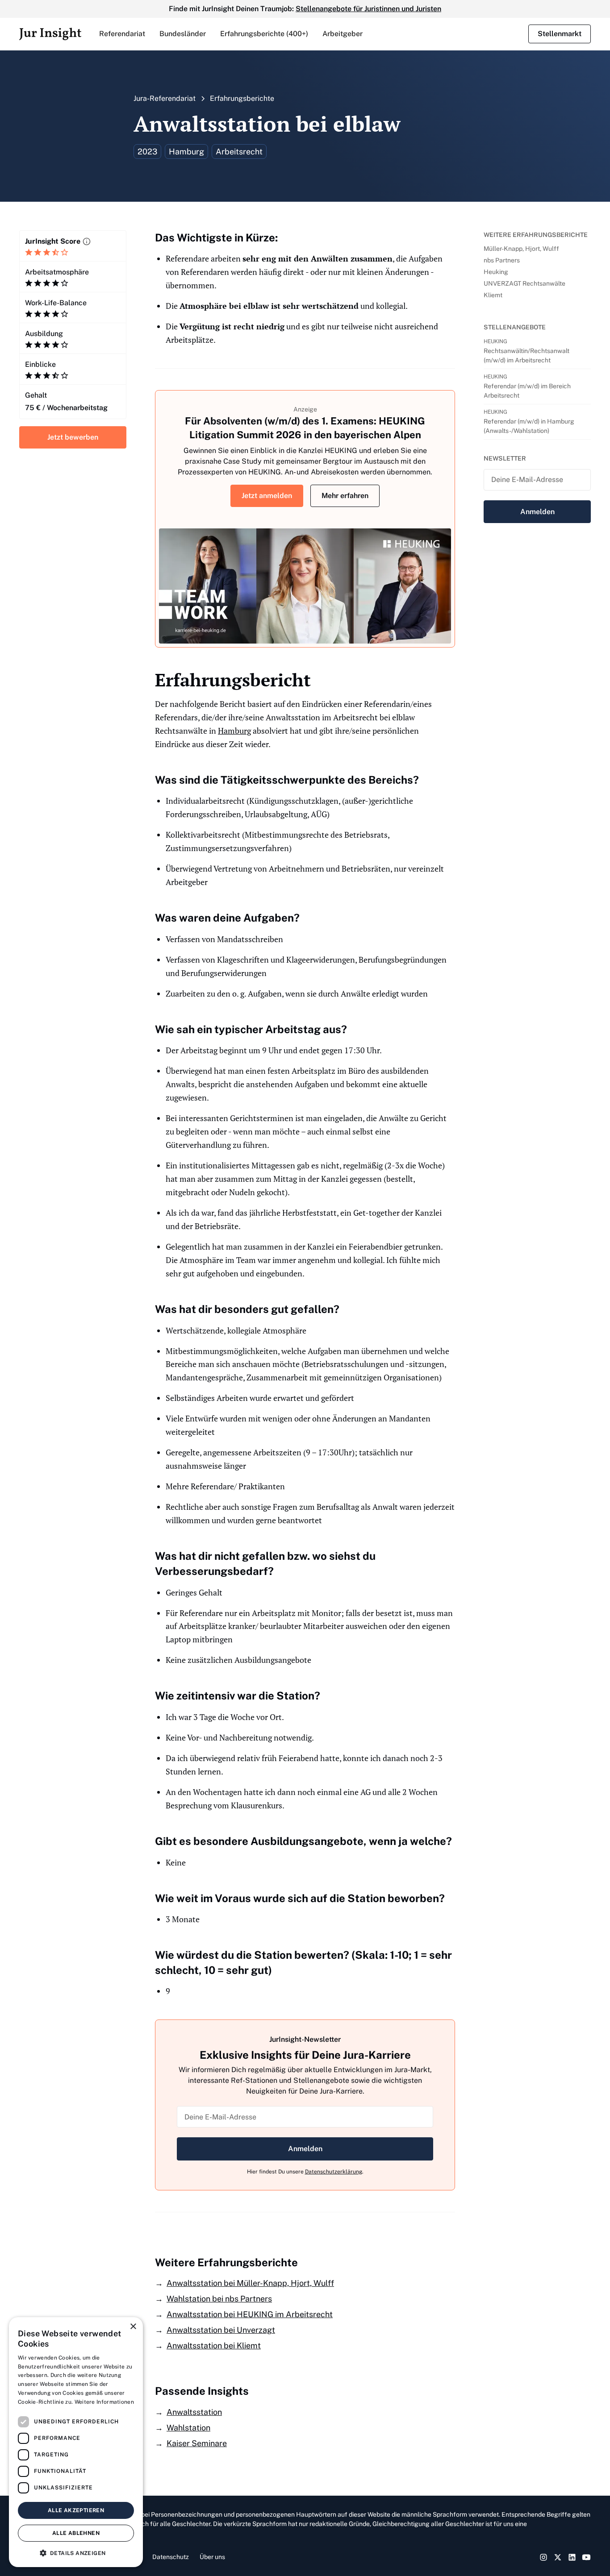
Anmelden (305, 2149)
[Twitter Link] (558, 2557)
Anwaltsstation (194, 2412)
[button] (122, 34)
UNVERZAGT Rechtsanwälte (524, 283)
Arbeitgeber (343, 34)
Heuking (496, 272)
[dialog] (76, 2442)
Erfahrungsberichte (242, 98)
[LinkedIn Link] (572, 2557)
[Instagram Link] (543, 2557)
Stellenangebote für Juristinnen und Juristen (368, 9)
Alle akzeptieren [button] (76, 2510)
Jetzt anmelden (267, 496)
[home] (50, 34)
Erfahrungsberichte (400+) (264, 34)
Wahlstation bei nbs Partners (219, 2299)
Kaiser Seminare (197, 2443)
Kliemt (493, 295)
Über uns (212, 2557)
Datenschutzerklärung (334, 2172)
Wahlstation (188, 2428)
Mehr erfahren (345, 496)
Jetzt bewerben (73, 437)
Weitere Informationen (104, 2402)
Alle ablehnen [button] (76, 2533)
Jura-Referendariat (165, 98)
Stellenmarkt (560, 34)
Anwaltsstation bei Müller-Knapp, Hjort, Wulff (250, 2283)
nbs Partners (502, 260)
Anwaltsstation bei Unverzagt (221, 2330)
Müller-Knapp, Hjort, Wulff (521, 249)
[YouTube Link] (586, 2557)
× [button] (133, 2327)
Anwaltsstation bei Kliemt (214, 2345)
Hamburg (234, 731)
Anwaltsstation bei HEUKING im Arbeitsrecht (250, 2314)
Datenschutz (171, 2557)
